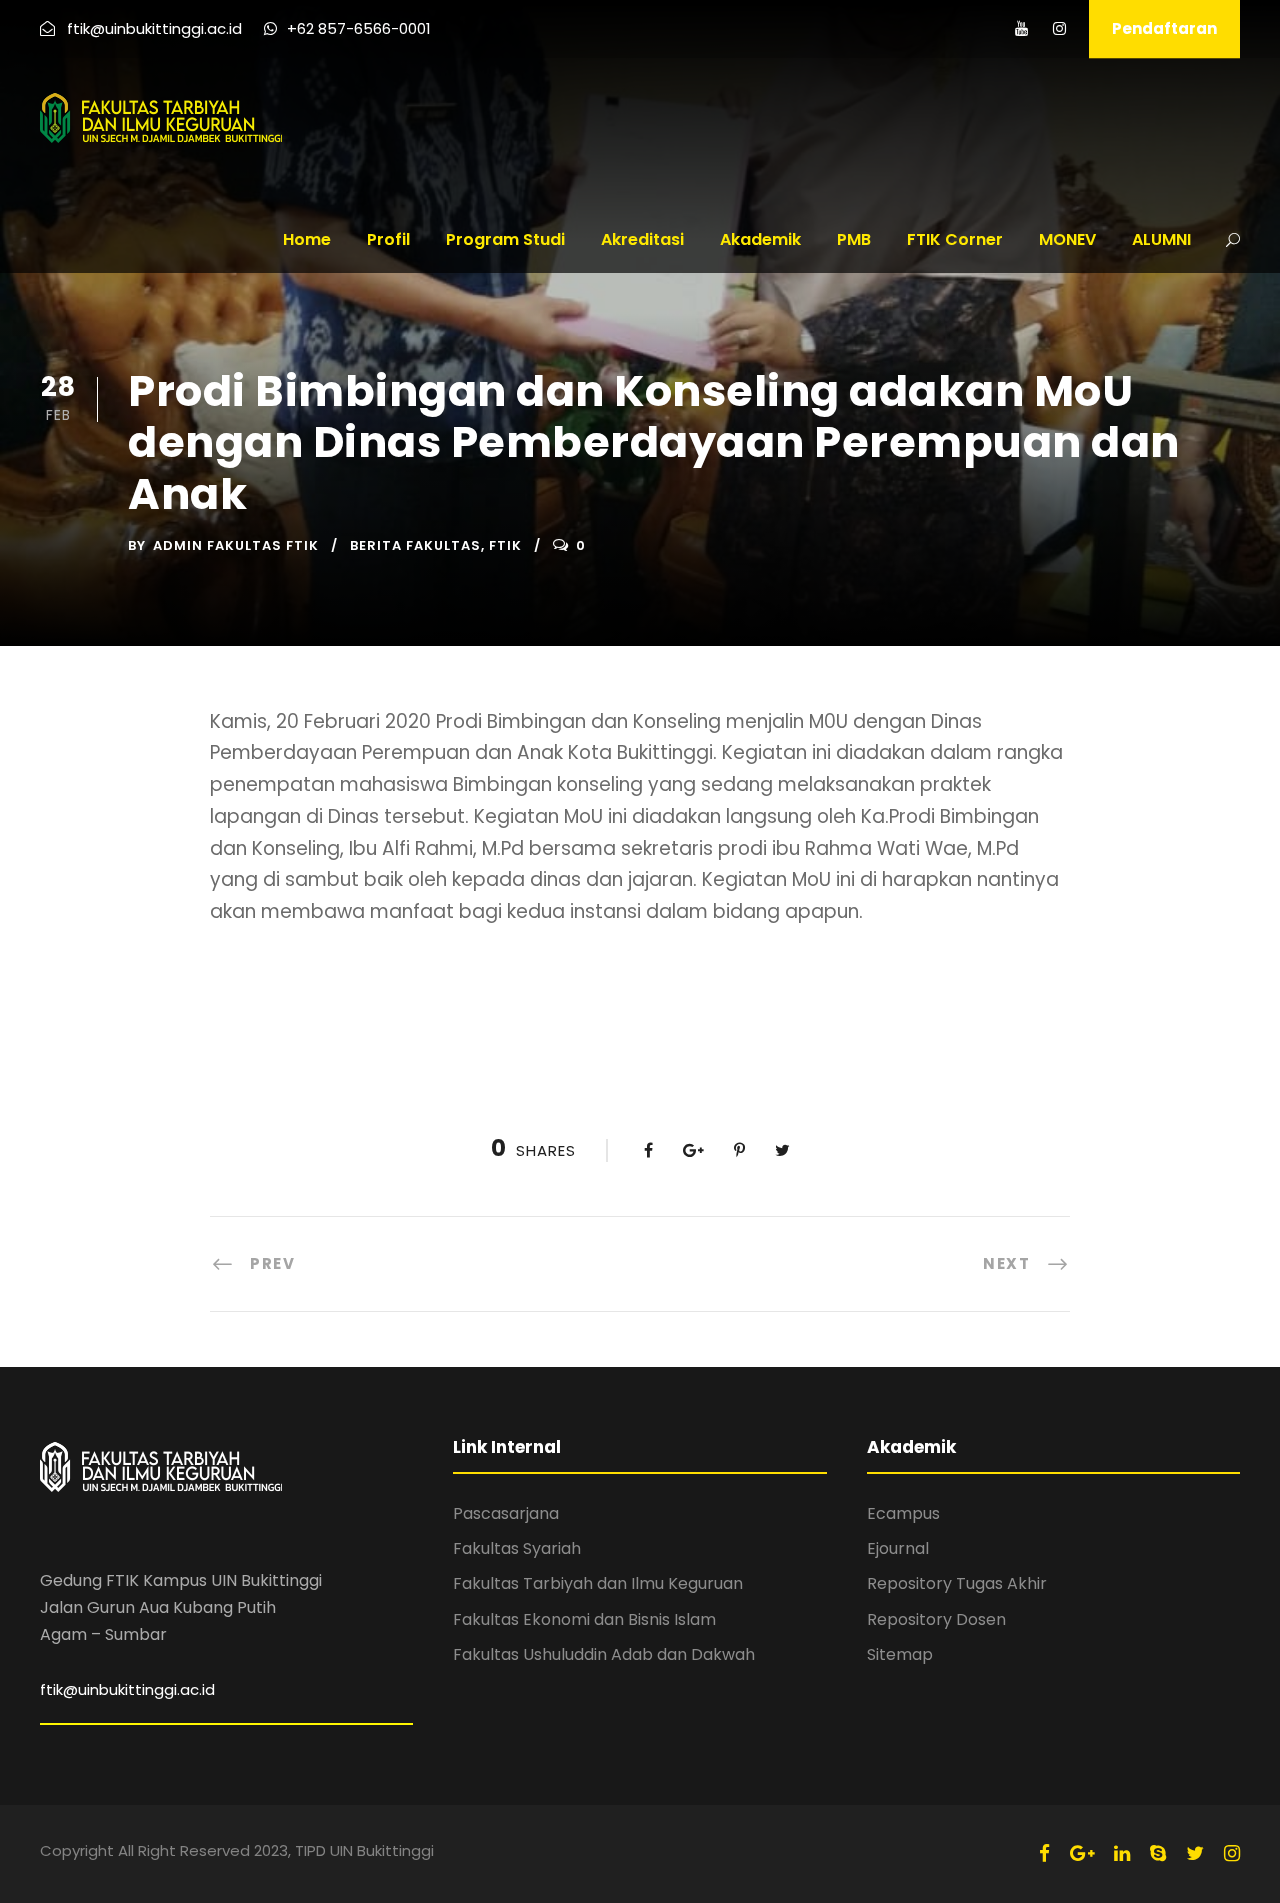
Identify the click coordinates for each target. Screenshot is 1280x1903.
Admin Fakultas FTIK (236, 545)
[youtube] (1021, 28)
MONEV (1067, 239)
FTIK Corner (955, 239)
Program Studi (505, 239)
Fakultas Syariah (517, 1548)
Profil (388, 239)
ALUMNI (1161, 239)
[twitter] (1195, 1853)
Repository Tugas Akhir (957, 1583)
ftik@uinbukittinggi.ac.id (127, 1689)
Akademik (760, 239)
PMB (854, 239)
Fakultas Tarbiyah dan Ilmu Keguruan (598, 1583)
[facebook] (1044, 1853)
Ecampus (903, 1513)
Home (307, 239)
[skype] (1158, 1853)
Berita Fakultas (415, 545)
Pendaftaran (1164, 28)
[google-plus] (1082, 1853)
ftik (505, 545)
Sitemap (900, 1654)
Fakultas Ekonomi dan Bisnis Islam (584, 1619)
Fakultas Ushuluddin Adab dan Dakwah (604, 1654)
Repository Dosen (936, 1619)
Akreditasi (642, 239)
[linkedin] (1122, 1853)
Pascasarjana (506, 1513)
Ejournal (898, 1548)
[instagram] (1059, 28)
